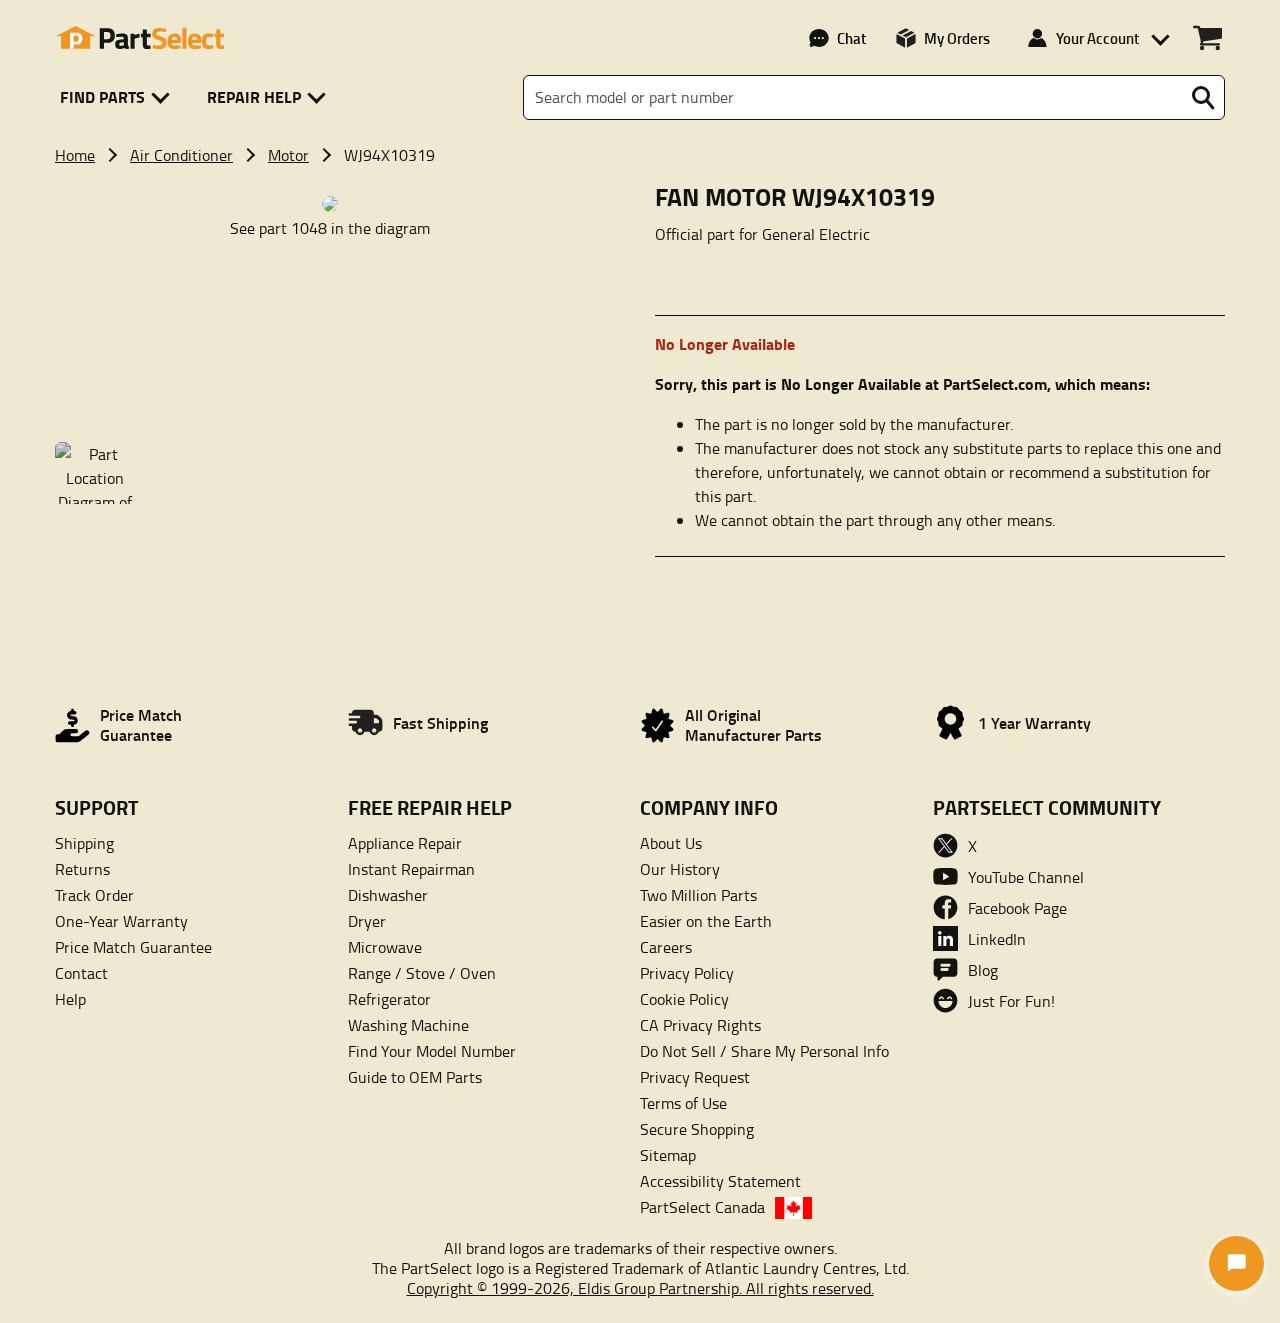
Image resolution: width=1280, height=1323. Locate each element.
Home (75, 155)
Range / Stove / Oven (422, 973)
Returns (82, 869)
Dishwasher (388, 895)
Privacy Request (695, 1077)
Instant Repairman (411, 869)
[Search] (1203, 98)
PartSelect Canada (702, 1207)
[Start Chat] (1236, 1263)
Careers (666, 947)
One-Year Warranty (121, 921)
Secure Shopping (697, 1129)
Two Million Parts (698, 895)
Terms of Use (683, 1103)
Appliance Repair (405, 843)
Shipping (84, 843)
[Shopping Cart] (1207, 38)
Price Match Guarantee (133, 947)
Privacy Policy (687, 973)
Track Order (94, 895)
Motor (288, 155)
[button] (118, 97)
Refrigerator (389, 999)
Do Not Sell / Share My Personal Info (764, 1051)
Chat (851, 38)
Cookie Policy (684, 999)
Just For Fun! (1011, 1001)
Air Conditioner (181, 155)
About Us (671, 843)
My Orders (957, 38)
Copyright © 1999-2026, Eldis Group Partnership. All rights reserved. (640, 1288)
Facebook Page (1017, 908)
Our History (680, 869)
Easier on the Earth (706, 921)
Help (70, 999)
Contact (81, 973)
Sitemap (668, 1155)
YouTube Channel (1026, 877)
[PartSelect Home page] (140, 38)
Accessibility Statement (720, 1181)
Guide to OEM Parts (415, 1077)
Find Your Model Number (432, 1051)
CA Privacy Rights (700, 1025)
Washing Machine (408, 1025)
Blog (983, 970)
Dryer (367, 921)
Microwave (385, 947)
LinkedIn (997, 939)
